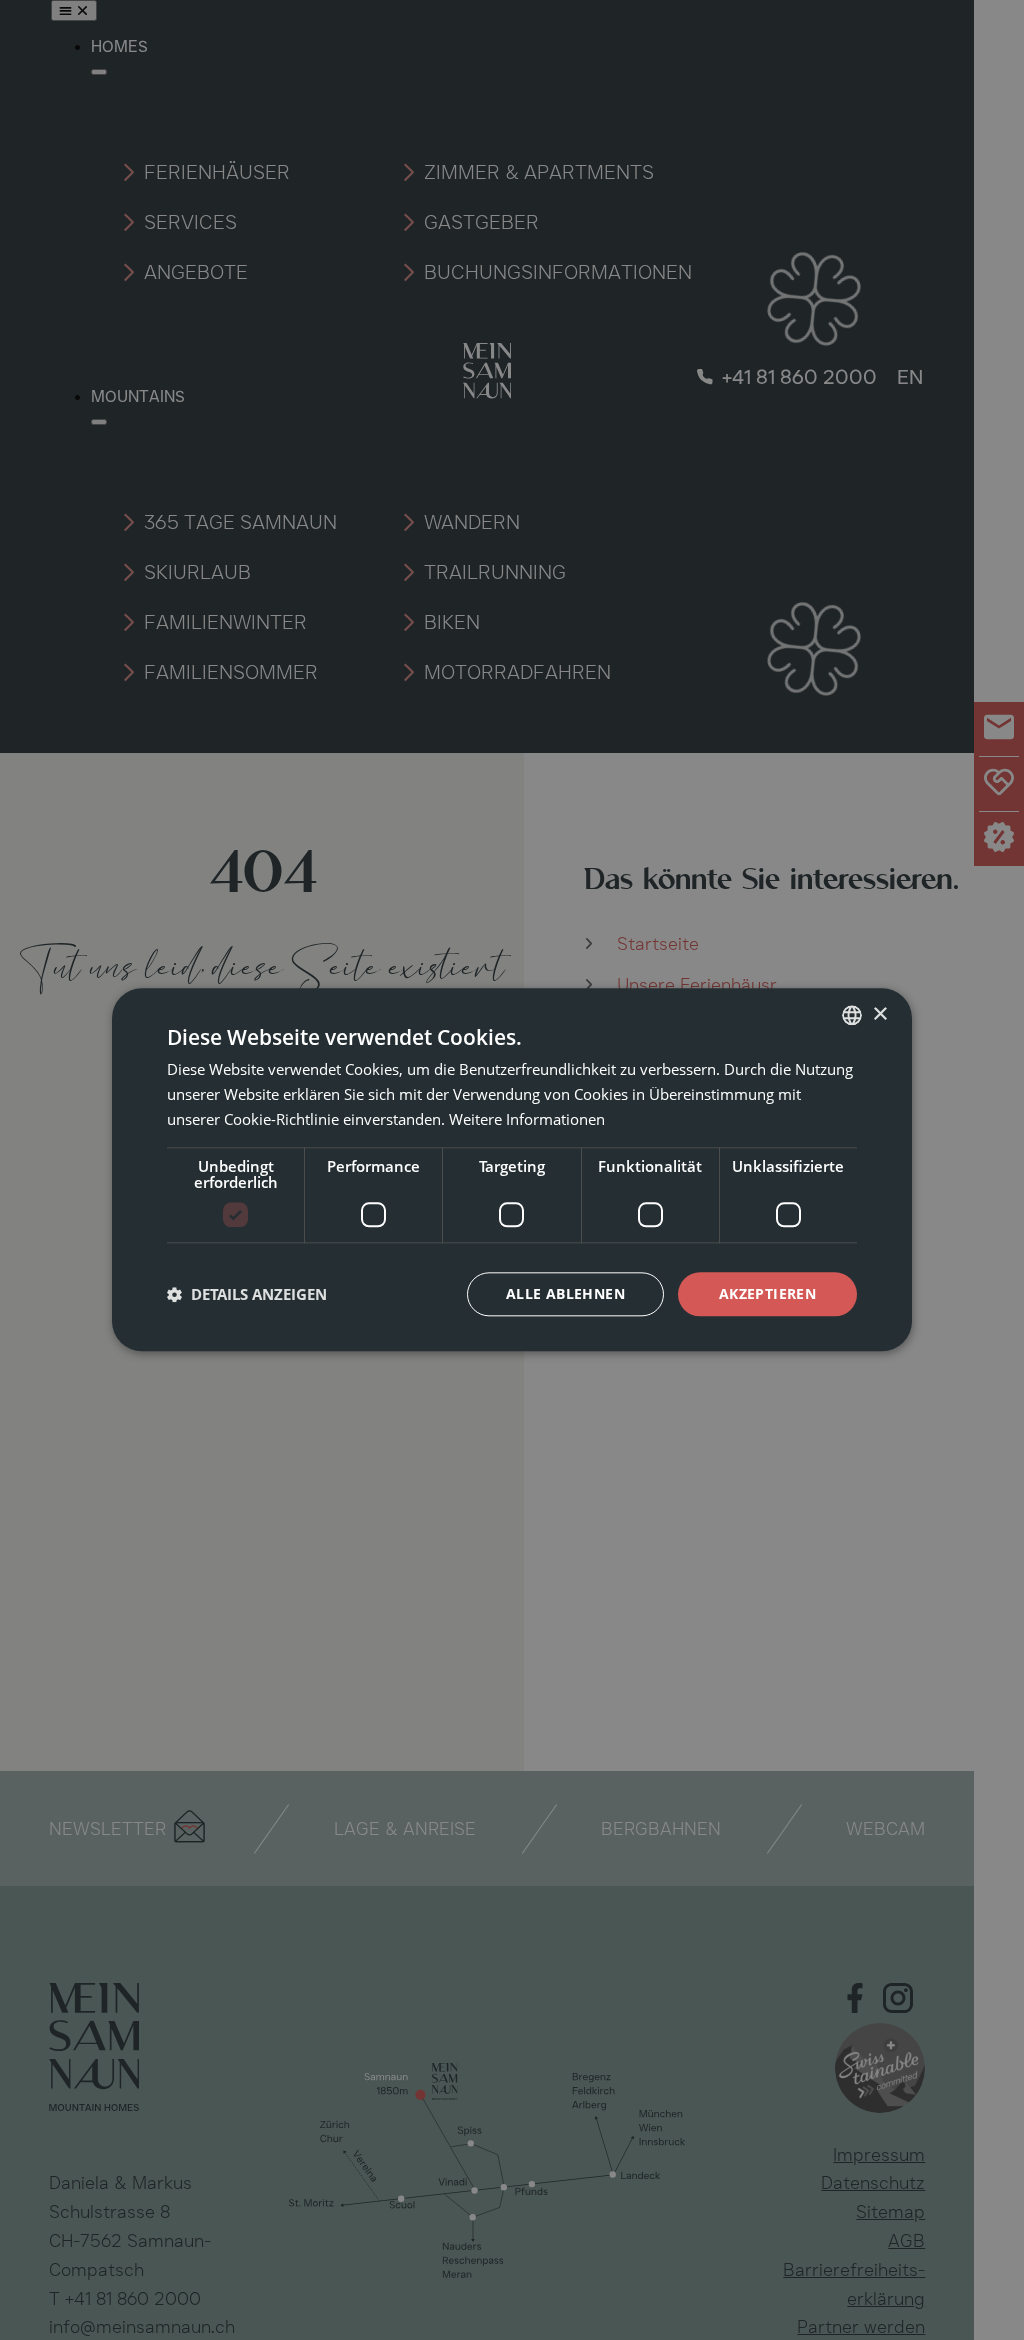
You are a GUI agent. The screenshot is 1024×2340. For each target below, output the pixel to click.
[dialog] (512, 1169)
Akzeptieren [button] (767, 1293)
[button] (247, 1294)
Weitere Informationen (527, 1119)
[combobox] (852, 1015)
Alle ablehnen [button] (565, 1293)
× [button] (879, 1014)
